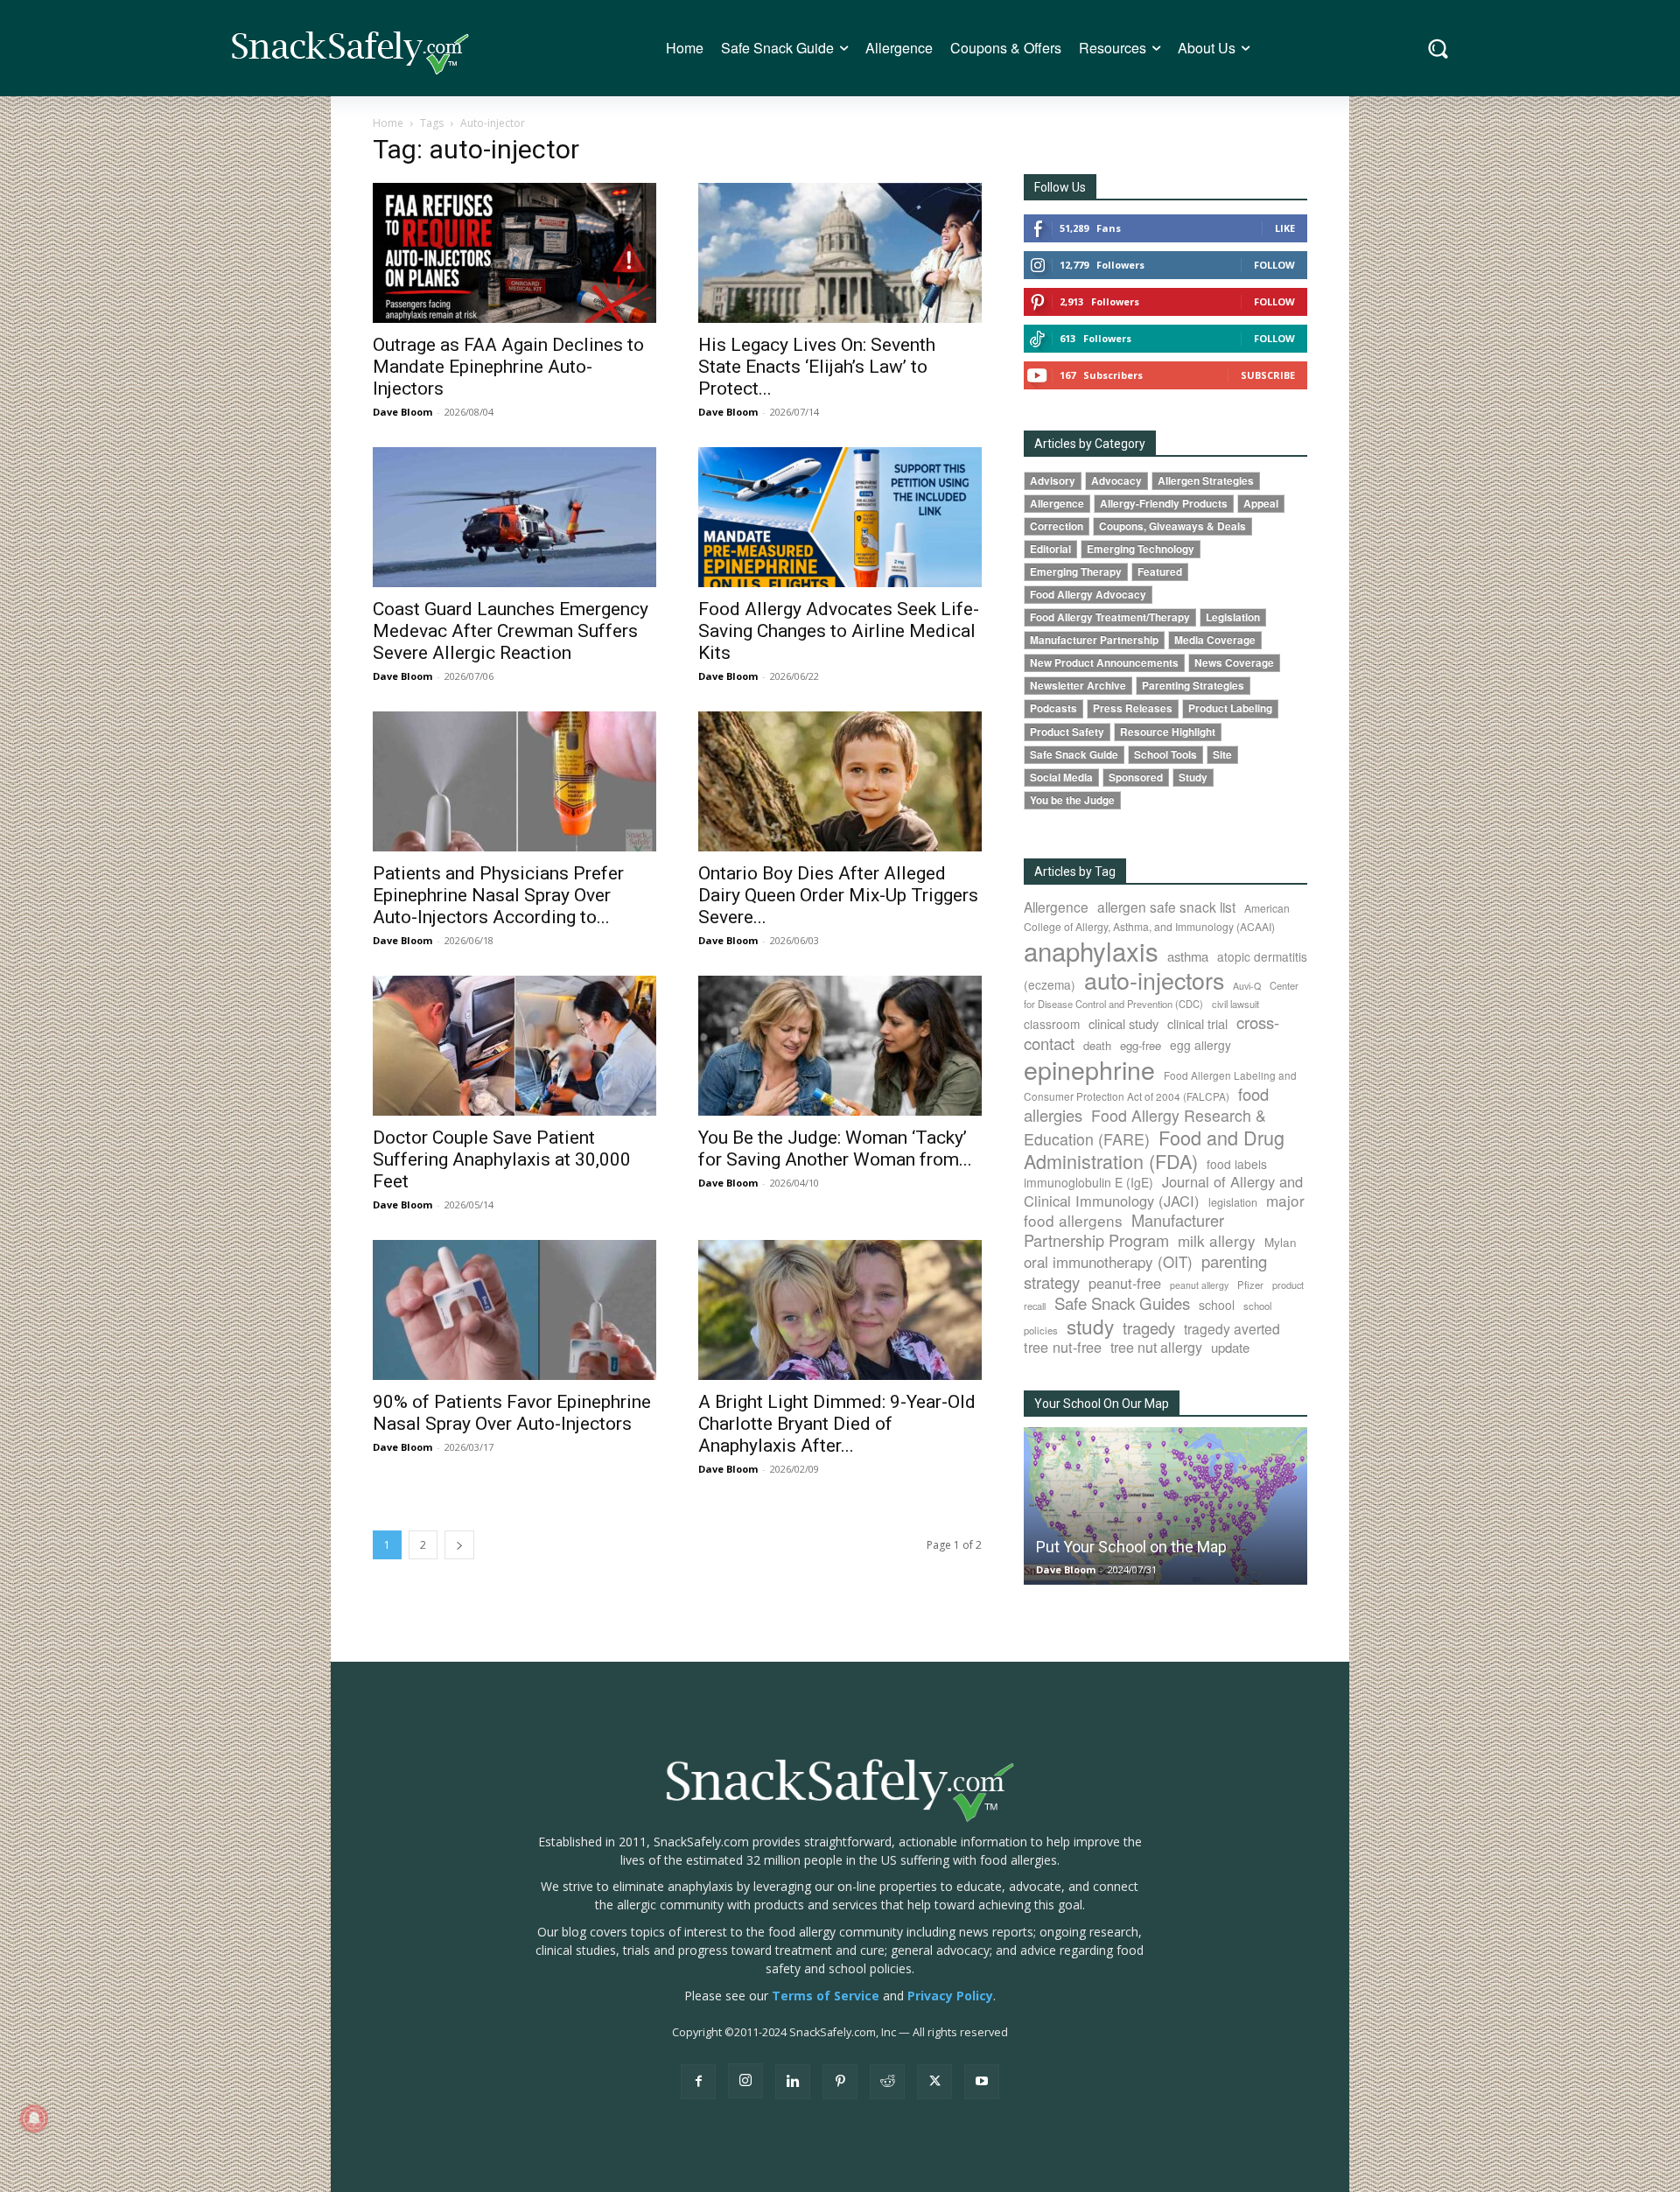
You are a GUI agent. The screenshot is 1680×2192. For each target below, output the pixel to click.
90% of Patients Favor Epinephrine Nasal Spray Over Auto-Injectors (512, 1413)
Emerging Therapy (1076, 572)
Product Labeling (1230, 708)
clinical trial (1197, 1023)
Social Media (1061, 777)
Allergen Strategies (1206, 481)
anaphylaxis (1091, 950)
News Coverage (1234, 663)
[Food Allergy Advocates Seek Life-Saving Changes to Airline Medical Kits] (840, 517)
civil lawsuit (1235, 1004)
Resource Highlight (1168, 732)
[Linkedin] (793, 2082)
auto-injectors (1154, 980)
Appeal (1261, 504)
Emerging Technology (1141, 549)
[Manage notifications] (34, 2118)
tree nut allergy (1156, 1347)
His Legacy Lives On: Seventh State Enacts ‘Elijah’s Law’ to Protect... (817, 367)
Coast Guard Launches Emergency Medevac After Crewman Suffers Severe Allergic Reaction (511, 631)
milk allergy (1217, 1240)
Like (1285, 228)
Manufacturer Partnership (1094, 640)
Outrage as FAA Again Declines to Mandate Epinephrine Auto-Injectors (508, 367)
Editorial (1050, 549)
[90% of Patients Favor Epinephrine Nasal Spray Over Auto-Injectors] (514, 1310)
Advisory (1053, 481)
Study (1193, 777)
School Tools (1165, 755)
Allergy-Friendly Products (1164, 504)
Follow (1274, 265)
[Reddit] (887, 2082)
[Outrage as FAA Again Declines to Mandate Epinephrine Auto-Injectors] (514, 253)
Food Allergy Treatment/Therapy (1110, 617)
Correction (1057, 526)
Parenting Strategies (1193, 686)
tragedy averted (1232, 1328)
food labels (1237, 1164)
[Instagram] (745, 2081)
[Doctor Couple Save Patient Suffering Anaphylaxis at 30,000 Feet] (514, 1046)
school (1217, 1305)
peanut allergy (1199, 1285)
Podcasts (1053, 708)
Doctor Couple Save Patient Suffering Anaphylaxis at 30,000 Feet (502, 1159)
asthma (1188, 956)
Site (1222, 755)
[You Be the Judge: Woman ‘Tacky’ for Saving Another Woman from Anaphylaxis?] (840, 1046)
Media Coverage (1215, 640)
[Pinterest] (840, 2082)
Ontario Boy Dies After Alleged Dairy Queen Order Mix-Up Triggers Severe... (838, 895)
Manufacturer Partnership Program (1124, 1230)
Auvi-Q (1247, 986)
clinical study (1123, 1023)
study (1090, 1326)
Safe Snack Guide (1074, 755)
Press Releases (1133, 708)
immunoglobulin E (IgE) (1088, 1182)
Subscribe (1268, 375)
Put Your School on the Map (1131, 1547)
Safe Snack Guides (1122, 1303)
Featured (1160, 572)
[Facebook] (698, 2082)
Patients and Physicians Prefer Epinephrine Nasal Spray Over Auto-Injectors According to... (498, 895)
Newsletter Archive (1078, 686)
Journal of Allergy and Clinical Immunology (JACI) (1163, 1191)
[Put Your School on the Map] (1165, 1506)
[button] (1438, 49)
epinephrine (1089, 1069)
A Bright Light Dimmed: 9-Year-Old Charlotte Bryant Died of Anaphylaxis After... (837, 1424)
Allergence (1057, 504)
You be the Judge (1072, 800)
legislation (1233, 1202)
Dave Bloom (402, 412)
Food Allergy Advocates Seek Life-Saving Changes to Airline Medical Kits (839, 631)
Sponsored (1136, 777)
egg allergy (1200, 1045)
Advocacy (1116, 481)
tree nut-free (1063, 1347)
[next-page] (459, 1545)
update (1230, 1347)
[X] (934, 2082)
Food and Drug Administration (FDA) (1154, 1149)
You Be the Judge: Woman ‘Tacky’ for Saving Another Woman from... (835, 1149)
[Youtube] (982, 2082)
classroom (1052, 1024)
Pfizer (1250, 1285)
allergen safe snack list (1166, 907)
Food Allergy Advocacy (1088, 595)
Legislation (1233, 617)
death (1097, 1045)
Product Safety (1067, 732)
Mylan (1281, 1242)
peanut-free (1125, 1283)
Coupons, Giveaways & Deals (1172, 526)
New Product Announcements (1104, 663)
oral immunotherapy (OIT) (1108, 1261)
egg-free (1141, 1045)
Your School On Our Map (1102, 1404)
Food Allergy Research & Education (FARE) (1145, 1127)
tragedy (1149, 1327)
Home (388, 123)
